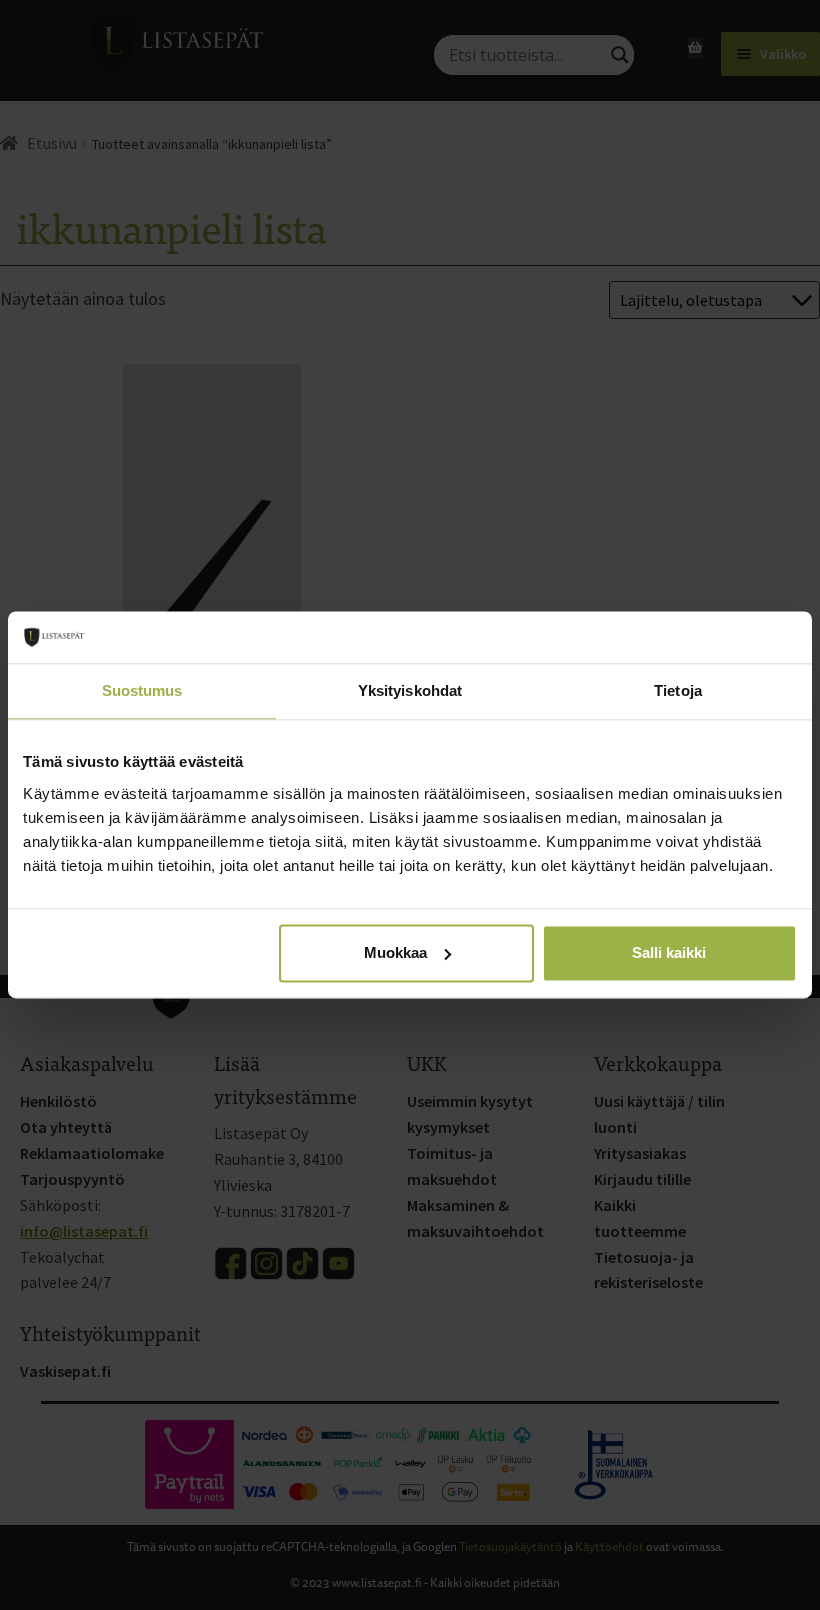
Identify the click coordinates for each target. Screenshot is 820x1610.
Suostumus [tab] (142, 691)
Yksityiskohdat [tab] (410, 691)
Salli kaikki (669, 952)
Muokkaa (395, 952)
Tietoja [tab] (678, 691)
